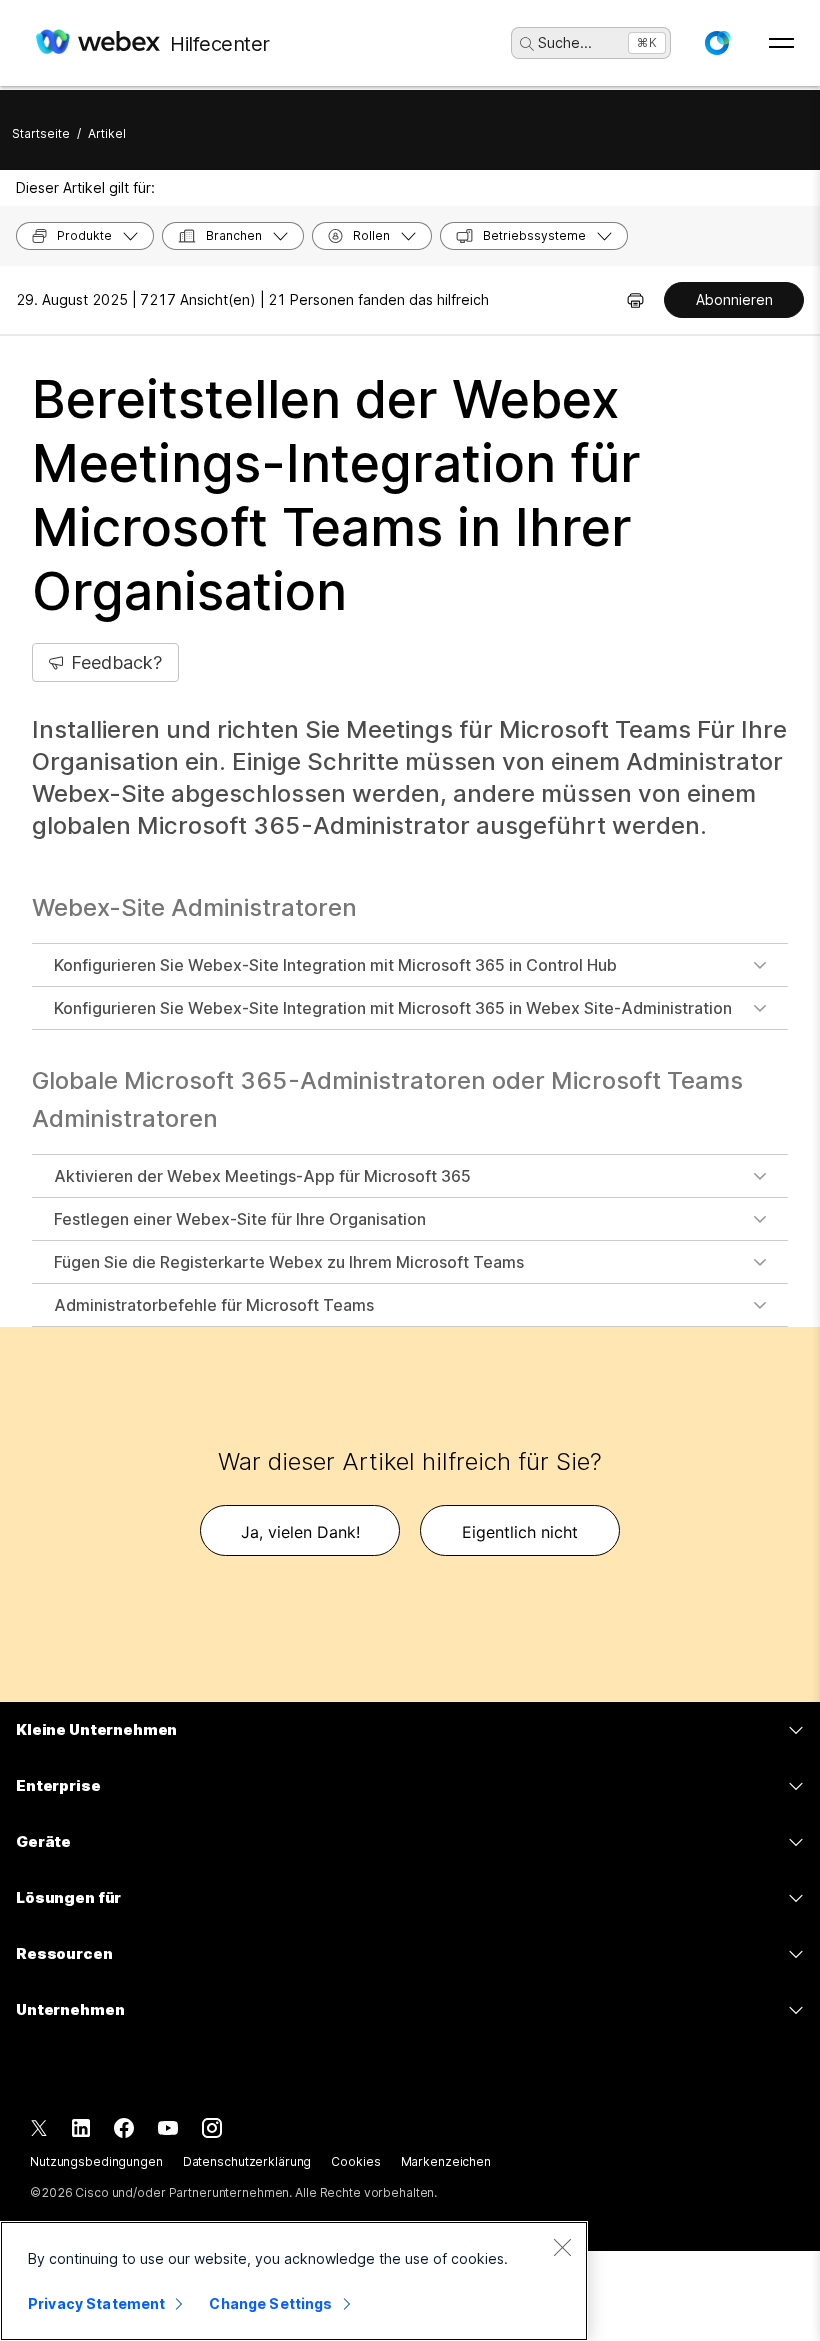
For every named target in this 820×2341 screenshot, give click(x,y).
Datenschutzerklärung (247, 2161)
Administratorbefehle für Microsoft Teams (214, 1305)
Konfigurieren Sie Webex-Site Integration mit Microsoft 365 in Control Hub (335, 965)
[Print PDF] (635, 300)
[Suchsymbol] (527, 44)
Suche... (565, 42)
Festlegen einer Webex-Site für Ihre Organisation (240, 1219)
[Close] (562, 2247)
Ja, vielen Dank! (300, 1532)
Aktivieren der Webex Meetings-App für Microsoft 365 (262, 1176)
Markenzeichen (446, 2161)
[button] (717, 43)
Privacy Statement (96, 2303)
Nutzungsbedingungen (96, 2161)
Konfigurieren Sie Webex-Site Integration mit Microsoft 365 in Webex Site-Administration (393, 1008)
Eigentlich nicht (520, 1532)
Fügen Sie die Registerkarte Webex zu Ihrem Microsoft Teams (289, 1262)
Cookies (355, 2161)
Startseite (41, 133)
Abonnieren (734, 299)
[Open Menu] (781, 43)
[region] (294, 2281)
